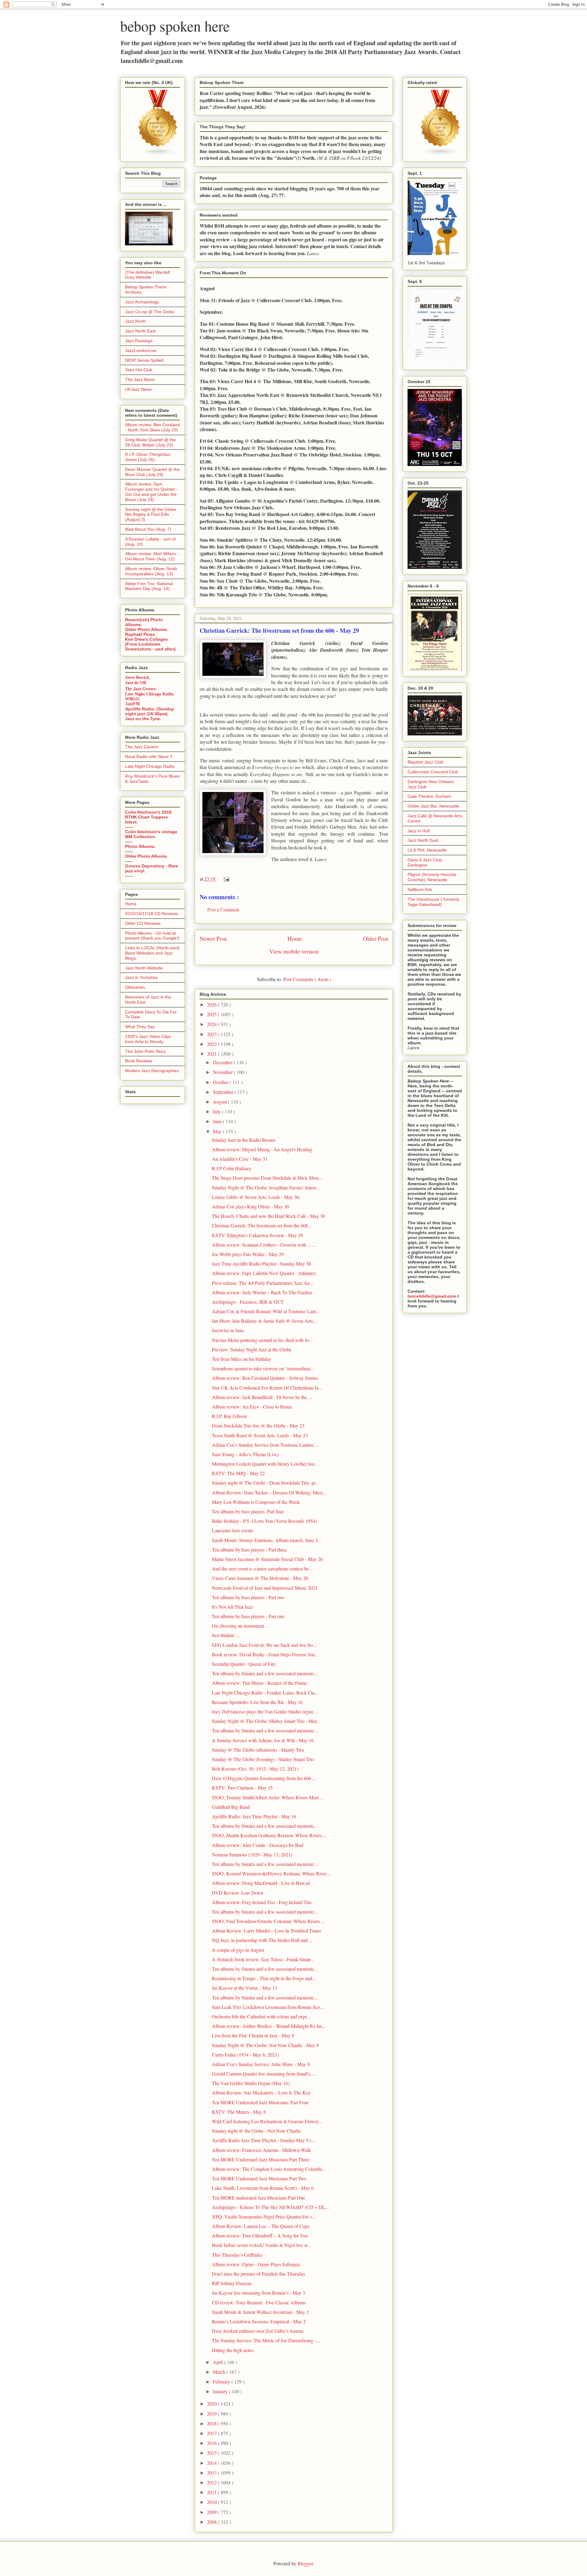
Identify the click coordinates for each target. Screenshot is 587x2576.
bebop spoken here (175, 26)
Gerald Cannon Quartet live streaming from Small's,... (264, 2074)
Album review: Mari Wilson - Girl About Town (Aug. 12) (152, 556)
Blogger (305, 2563)
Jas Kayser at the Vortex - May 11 (245, 1988)
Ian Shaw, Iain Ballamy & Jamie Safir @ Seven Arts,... (265, 1321)
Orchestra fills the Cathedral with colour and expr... (261, 2016)
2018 (212, 2423)
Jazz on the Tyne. (143, 719)
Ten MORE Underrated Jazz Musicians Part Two (259, 2178)
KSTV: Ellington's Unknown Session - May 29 (257, 1235)
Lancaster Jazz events (233, 1530)
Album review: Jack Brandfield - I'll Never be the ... (262, 1397)
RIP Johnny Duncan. (232, 2283)
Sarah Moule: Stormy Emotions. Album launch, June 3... (267, 1540)
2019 (212, 2414)
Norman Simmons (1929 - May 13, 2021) (252, 1854)
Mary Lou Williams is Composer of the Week (256, 1502)
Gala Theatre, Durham (429, 796)
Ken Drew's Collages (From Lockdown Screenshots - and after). (151, 644)
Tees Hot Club (139, 370)
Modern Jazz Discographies (152, 1071)
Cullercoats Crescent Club (433, 772)
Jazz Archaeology (142, 302)
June (218, 1121)
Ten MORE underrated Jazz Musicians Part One (258, 2198)
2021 (212, 1054)
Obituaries (135, 987)
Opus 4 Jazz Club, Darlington (425, 862)
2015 (212, 2453)
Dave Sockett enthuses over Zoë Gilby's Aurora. (258, 2331)
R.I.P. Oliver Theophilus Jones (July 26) (148, 457)
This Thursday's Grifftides (237, 2255)
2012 (212, 2482)
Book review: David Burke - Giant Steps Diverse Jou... (265, 1654)
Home (295, 938)
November (223, 1072)
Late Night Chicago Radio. (150, 694)
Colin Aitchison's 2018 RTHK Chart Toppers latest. (148, 817)
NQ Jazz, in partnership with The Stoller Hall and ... (262, 1940)
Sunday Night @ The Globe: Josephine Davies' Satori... (266, 1187)
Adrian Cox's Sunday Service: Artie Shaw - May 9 (261, 2064)
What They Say (140, 1027)
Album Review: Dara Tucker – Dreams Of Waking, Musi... (269, 1492)
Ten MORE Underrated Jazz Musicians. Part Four (260, 2102)
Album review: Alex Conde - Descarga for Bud (258, 1845)
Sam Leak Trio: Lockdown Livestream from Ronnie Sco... (268, 2007)
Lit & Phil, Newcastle (427, 850)
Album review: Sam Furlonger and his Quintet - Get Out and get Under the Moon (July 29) (151, 492)
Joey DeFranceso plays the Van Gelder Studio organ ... (265, 1711)
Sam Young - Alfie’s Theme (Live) (245, 1454)
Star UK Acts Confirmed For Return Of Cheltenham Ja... (267, 1388)
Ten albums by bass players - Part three (249, 1550)
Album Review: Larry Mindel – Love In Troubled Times (266, 1931)
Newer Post (213, 938)
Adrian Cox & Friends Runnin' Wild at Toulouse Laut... (266, 1311)
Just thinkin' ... (226, 1635)
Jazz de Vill (136, 683)
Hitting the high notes (233, 2350)
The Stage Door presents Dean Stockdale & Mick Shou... (267, 1178)
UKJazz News (138, 389)
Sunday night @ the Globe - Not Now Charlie (256, 2131)
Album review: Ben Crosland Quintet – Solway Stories (265, 1378)
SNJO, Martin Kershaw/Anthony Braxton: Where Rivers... (269, 1835)
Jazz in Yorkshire (141, 977)
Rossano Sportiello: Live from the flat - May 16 (257, 1702)
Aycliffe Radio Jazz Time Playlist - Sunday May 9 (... (263, 2140)
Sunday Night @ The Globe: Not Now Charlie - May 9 (265, 2045)
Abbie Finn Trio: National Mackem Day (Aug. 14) (149, 586)
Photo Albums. (140, 846)
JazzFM (132, 704)
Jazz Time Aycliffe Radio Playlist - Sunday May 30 (261, 1264)
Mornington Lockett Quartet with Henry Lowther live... (265, 1464)
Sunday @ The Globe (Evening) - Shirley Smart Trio (263, 1759)
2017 (212, 2433)
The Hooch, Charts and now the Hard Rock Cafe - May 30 (268, 1216)
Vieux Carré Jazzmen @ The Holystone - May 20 (260, 1578)
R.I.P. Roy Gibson (229, 1416)
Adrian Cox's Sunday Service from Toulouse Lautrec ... (265, 1445)
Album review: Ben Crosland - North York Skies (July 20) (152, 427)
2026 (212, 1004)
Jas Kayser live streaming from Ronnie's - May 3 (258, 2293)
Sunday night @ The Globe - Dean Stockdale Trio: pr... (265, 1483)
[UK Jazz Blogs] (158, 154)
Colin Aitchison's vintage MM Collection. (151, 834)
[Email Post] (225, 879)
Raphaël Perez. (140, 634)
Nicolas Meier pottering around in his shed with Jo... (262, 1340)
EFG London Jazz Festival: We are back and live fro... (264, 1645)
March (220, 2372)
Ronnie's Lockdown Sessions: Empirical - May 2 (259, 2321)
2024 (212, 1024)
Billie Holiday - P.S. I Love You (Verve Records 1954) (264, 1521)
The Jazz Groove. (141, 689)
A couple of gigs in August (238, 1950)
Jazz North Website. (144, 968)
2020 (212, 2404)
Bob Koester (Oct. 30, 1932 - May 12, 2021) (255, 1769)
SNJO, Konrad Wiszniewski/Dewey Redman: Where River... (271, 1873)
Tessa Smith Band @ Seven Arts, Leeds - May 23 (260, 1435)
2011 (212, 2492)
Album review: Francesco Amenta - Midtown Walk (261, 2150)
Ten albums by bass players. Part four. (248, 1511)
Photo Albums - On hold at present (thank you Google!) (152, 936)
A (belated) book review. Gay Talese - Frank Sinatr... (263, 1959)
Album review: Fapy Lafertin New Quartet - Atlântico (264, 1273)
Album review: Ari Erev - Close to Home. (253, 1407)
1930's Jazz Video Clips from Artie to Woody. (148, 1039)
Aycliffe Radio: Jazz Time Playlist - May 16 (254, 1816)
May (218, 1131)
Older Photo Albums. (147, 629)
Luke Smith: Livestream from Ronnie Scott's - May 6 (263, 2188)
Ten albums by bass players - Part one (248, 1616)
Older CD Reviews (143, 923)
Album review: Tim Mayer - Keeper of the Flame (259, 1683)
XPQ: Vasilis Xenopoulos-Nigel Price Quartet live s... (264, 2217)
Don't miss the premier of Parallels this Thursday (259, 2274)
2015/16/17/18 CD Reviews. (152, 914)
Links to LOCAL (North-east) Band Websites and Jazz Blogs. (152, 953)
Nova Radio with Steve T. (149, 757)
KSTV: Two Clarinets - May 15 (242, 1788)
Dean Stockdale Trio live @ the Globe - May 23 (258, 1425)
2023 (212, 1034)
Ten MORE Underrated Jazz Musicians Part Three (261, 2159)
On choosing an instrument (238, 1626)
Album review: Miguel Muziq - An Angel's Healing (262, 1149)
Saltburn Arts (420, 889)
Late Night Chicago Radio (150, 766)
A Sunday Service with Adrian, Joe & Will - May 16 (263, 1740)
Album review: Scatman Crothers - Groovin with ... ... (264, 1245)
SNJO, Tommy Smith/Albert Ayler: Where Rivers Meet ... (268, 1797)
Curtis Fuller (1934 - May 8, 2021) (245, 2055)
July (217, 1111)
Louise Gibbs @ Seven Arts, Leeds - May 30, (256, 1197)
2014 (212, 2463)
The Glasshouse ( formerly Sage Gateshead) (433, 902)
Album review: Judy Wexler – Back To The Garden (262, 1292)
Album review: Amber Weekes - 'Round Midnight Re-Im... (269, 2026)
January (221, 2391)
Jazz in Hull (419, 831)
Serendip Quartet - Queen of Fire (244, 1664)
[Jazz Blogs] (441, 154)
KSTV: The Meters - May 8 (239, 2112)
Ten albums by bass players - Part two (248, 1597)
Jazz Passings (139, 341)
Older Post (375, 938)
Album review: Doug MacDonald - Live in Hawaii (261, 1883)
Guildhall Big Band (231, 1807)
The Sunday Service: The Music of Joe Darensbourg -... (266, 2340)
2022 (212, 1044)
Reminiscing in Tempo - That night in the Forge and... (264, 1978)
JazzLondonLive (141, 350)
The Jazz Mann (140, 379)
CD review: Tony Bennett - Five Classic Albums (259, 2302)
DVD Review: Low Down (238, 1893)
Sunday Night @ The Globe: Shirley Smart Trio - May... (266, 1721)
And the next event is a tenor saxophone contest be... (262, 1568)
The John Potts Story (145, 1051)
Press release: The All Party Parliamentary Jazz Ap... (263, 1283)
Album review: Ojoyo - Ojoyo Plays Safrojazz (256, 2264)
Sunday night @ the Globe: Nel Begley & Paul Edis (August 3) (151, 515)
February (222, 2382)
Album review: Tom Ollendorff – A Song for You (260, 2235)
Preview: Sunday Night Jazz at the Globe (252, 1349)
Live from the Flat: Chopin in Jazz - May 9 (253, 2035)
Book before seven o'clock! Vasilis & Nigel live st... (261, 2245)
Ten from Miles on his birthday (242, 1359)
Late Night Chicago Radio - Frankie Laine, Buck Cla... (265, 1693)
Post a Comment (223, 909)
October (221, 1082)
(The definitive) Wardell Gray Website (147, 275)
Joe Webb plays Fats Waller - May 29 (248, 1254)
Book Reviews (139, 1061)
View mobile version (294, 951)
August (220, 1102)
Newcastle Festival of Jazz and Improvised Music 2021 (265, 1588)
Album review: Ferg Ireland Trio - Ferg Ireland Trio (262, 1902)
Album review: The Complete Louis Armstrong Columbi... (269, 2169)
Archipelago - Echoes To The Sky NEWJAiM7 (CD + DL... (270, 2207)
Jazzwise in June (228, 1330)
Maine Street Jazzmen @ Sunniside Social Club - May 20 (267, 1559)
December (223, 1062)
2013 (212, 2473)
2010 (212, 2502)
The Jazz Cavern (142, 747)
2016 (212, 2443)
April (218, 2362)
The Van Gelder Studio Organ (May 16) (251, 2083)
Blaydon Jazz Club (425, 762)
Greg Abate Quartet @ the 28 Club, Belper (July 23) (150, 442)
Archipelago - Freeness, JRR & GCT (248, 1302)
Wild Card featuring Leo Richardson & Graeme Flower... (267, 2121)
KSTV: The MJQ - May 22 (238, 1473)
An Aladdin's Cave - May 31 (240, 1159)
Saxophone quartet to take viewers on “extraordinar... (263, 1368)
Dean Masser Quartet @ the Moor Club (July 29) (152, 472)
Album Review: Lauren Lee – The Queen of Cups (261, 2226)
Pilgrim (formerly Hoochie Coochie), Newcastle (432, 877)
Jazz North (135, 321)
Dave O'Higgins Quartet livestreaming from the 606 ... (264, 1778)
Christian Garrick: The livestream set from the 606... (262, 1225)
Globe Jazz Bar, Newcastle (433, 806)
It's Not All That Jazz (232, 1607)
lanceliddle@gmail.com (432, 1296)
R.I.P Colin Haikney (232, 1168)
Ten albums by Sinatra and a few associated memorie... (265, 1673)
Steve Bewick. (138, 678)
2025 (212, 1014)
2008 (212, 2522)
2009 (212, 2512)
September (224, 1092)
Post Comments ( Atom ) (307, 979)
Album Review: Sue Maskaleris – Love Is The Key (261, 2092)
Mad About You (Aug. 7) (148, 529)
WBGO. (133, 699)
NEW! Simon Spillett (144, 360)
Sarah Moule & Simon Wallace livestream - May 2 (260, 2312)
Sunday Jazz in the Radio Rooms (244, 1140)
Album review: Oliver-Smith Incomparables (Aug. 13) (151, 571)
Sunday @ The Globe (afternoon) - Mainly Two (258, 1750)
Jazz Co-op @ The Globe (150, 312)
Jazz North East (140, 331)
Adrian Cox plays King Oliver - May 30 (250, 1206)
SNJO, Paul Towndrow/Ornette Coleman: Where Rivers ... (268, 1921)
